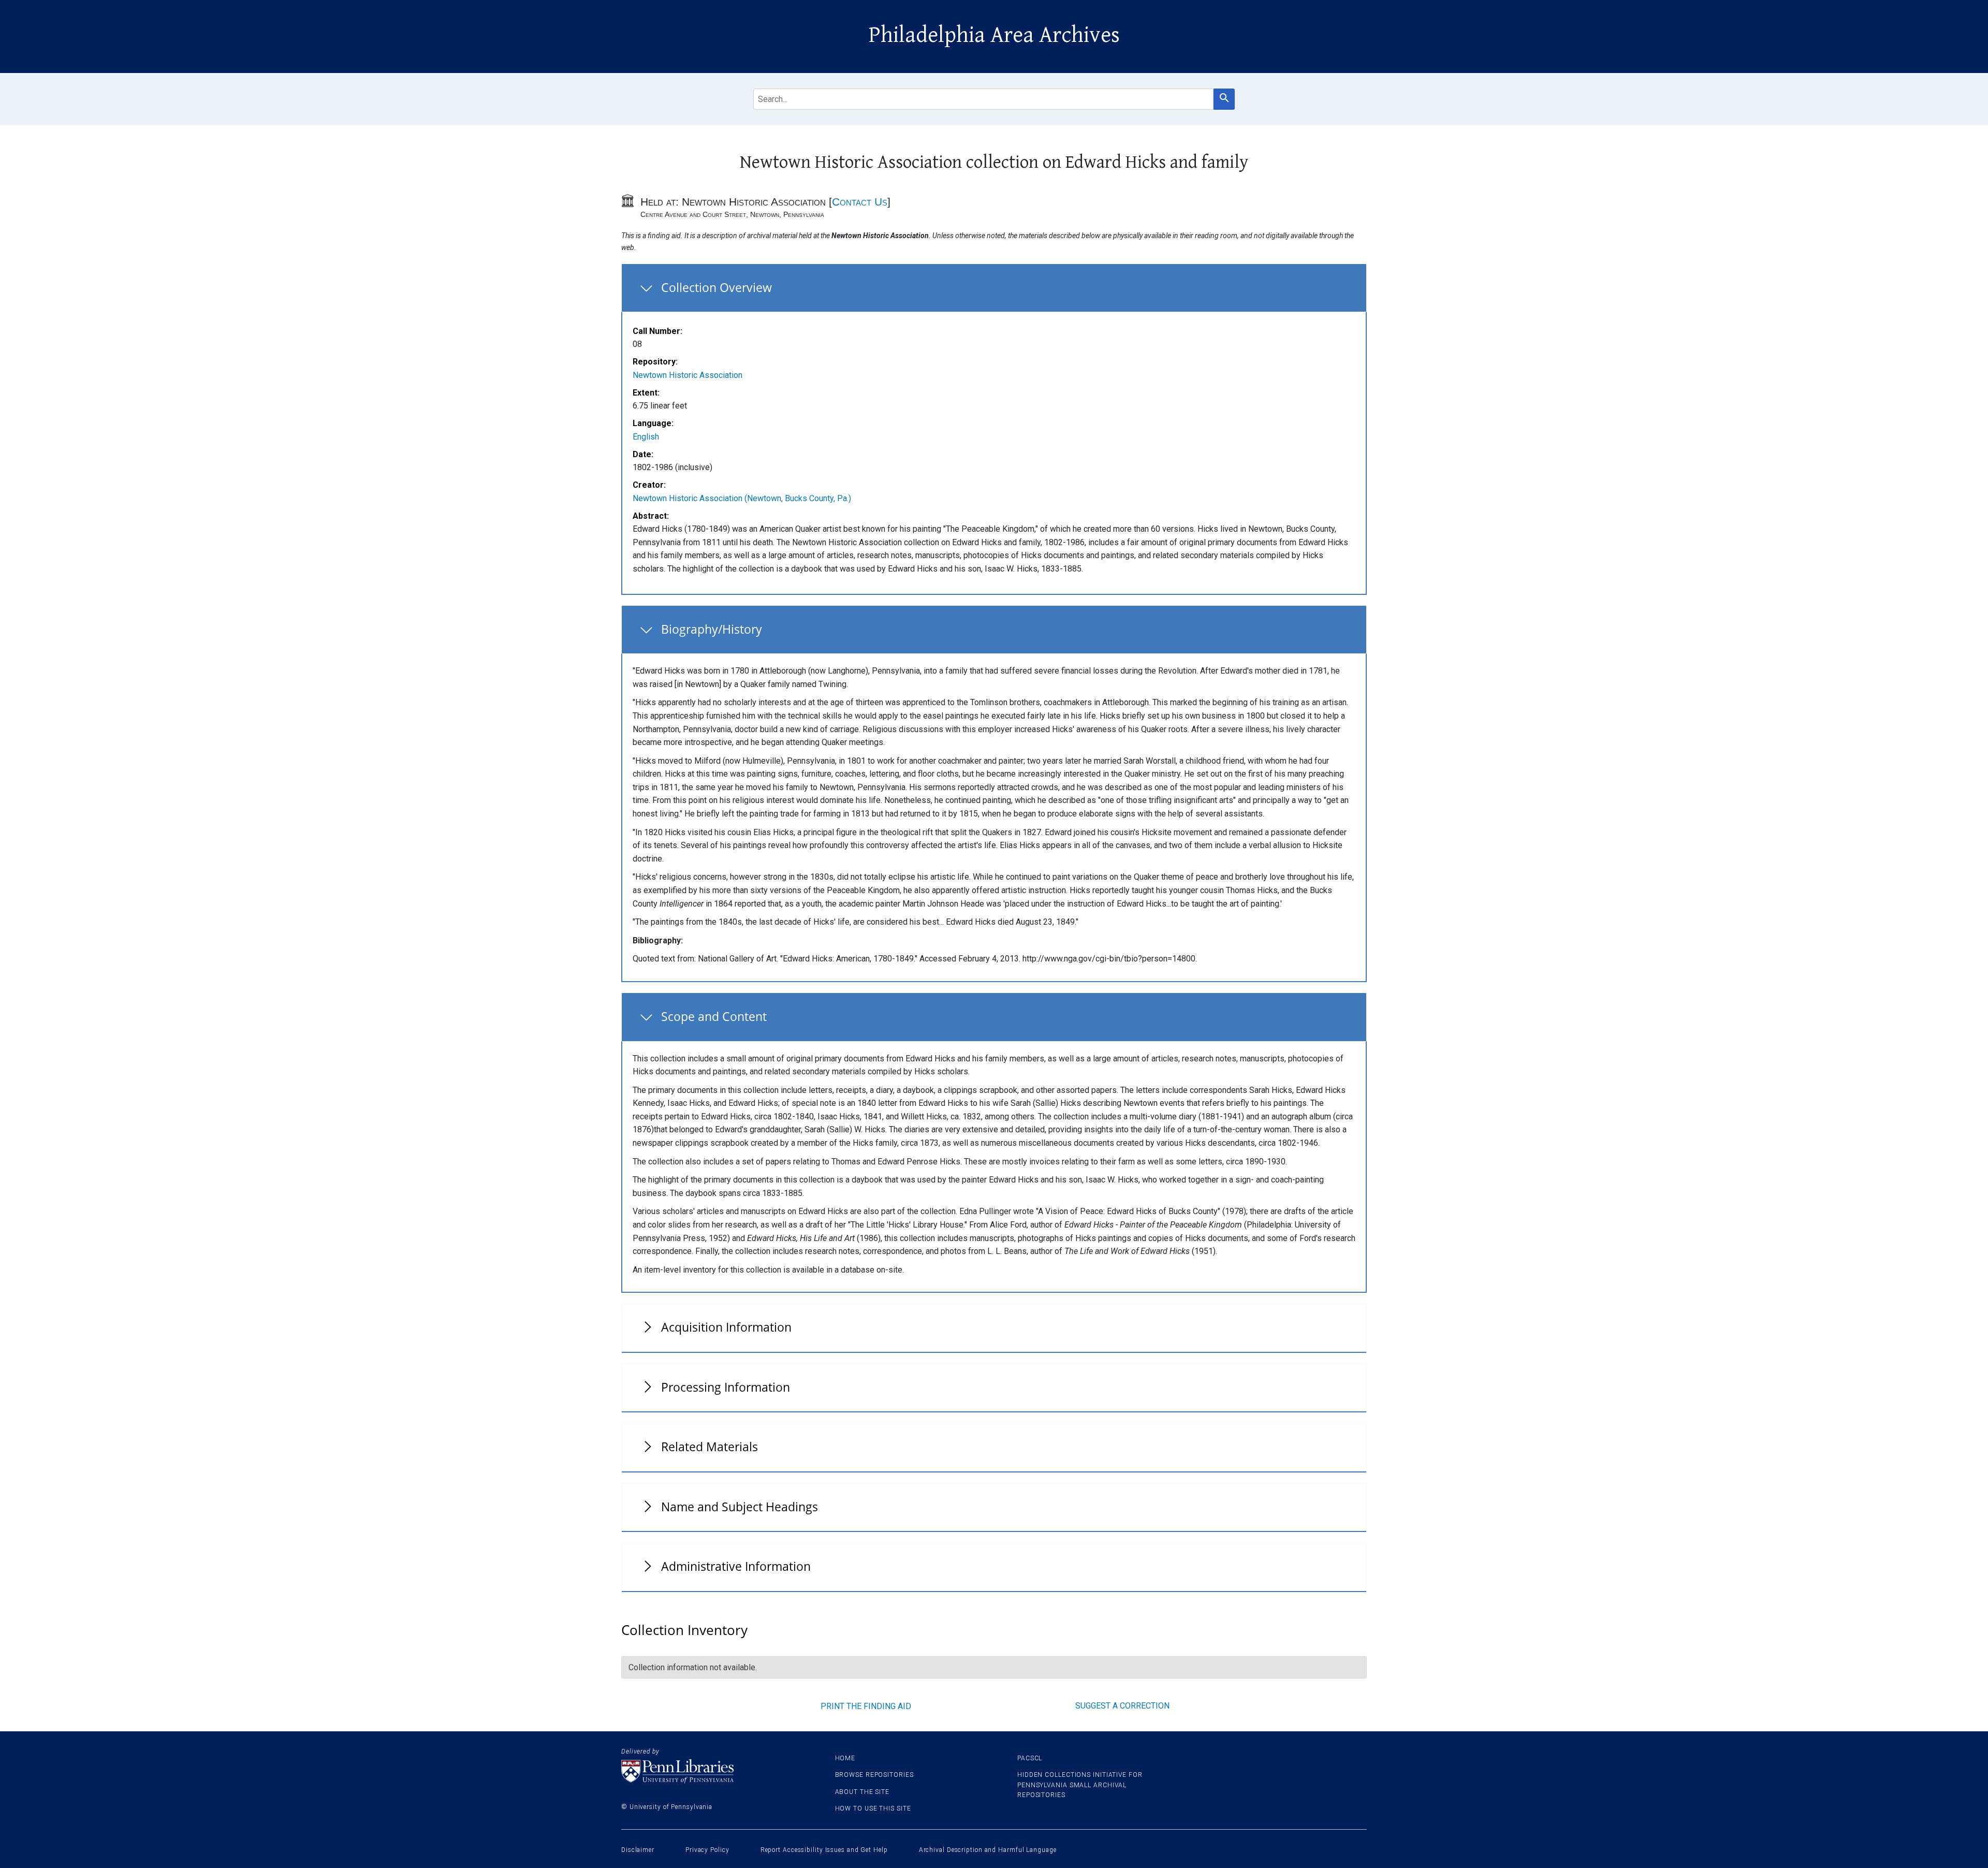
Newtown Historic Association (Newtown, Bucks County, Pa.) (742, 498)
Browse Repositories (874, 1775)
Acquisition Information (726, 1327)
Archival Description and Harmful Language (988, 1850)
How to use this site (873, 1808)
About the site (863, 1792)
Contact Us (860, 202)
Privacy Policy (707, 1850)
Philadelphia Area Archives (994, 35)
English (646, 437)
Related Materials (710, 1447)
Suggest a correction (1122, 1706)
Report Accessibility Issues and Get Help (824, 1850)
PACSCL (1030, 1758)
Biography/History (712, 629)
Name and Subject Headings (740, 1507)
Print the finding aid (866, 1706)
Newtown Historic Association (688, 375)
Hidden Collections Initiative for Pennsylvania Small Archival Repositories (1080, 1785)
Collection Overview (717, 287)
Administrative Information (736, 1566)
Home (845, 1758)
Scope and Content (714, 1016)
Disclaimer (638, 1850)
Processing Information (726, 1387)
